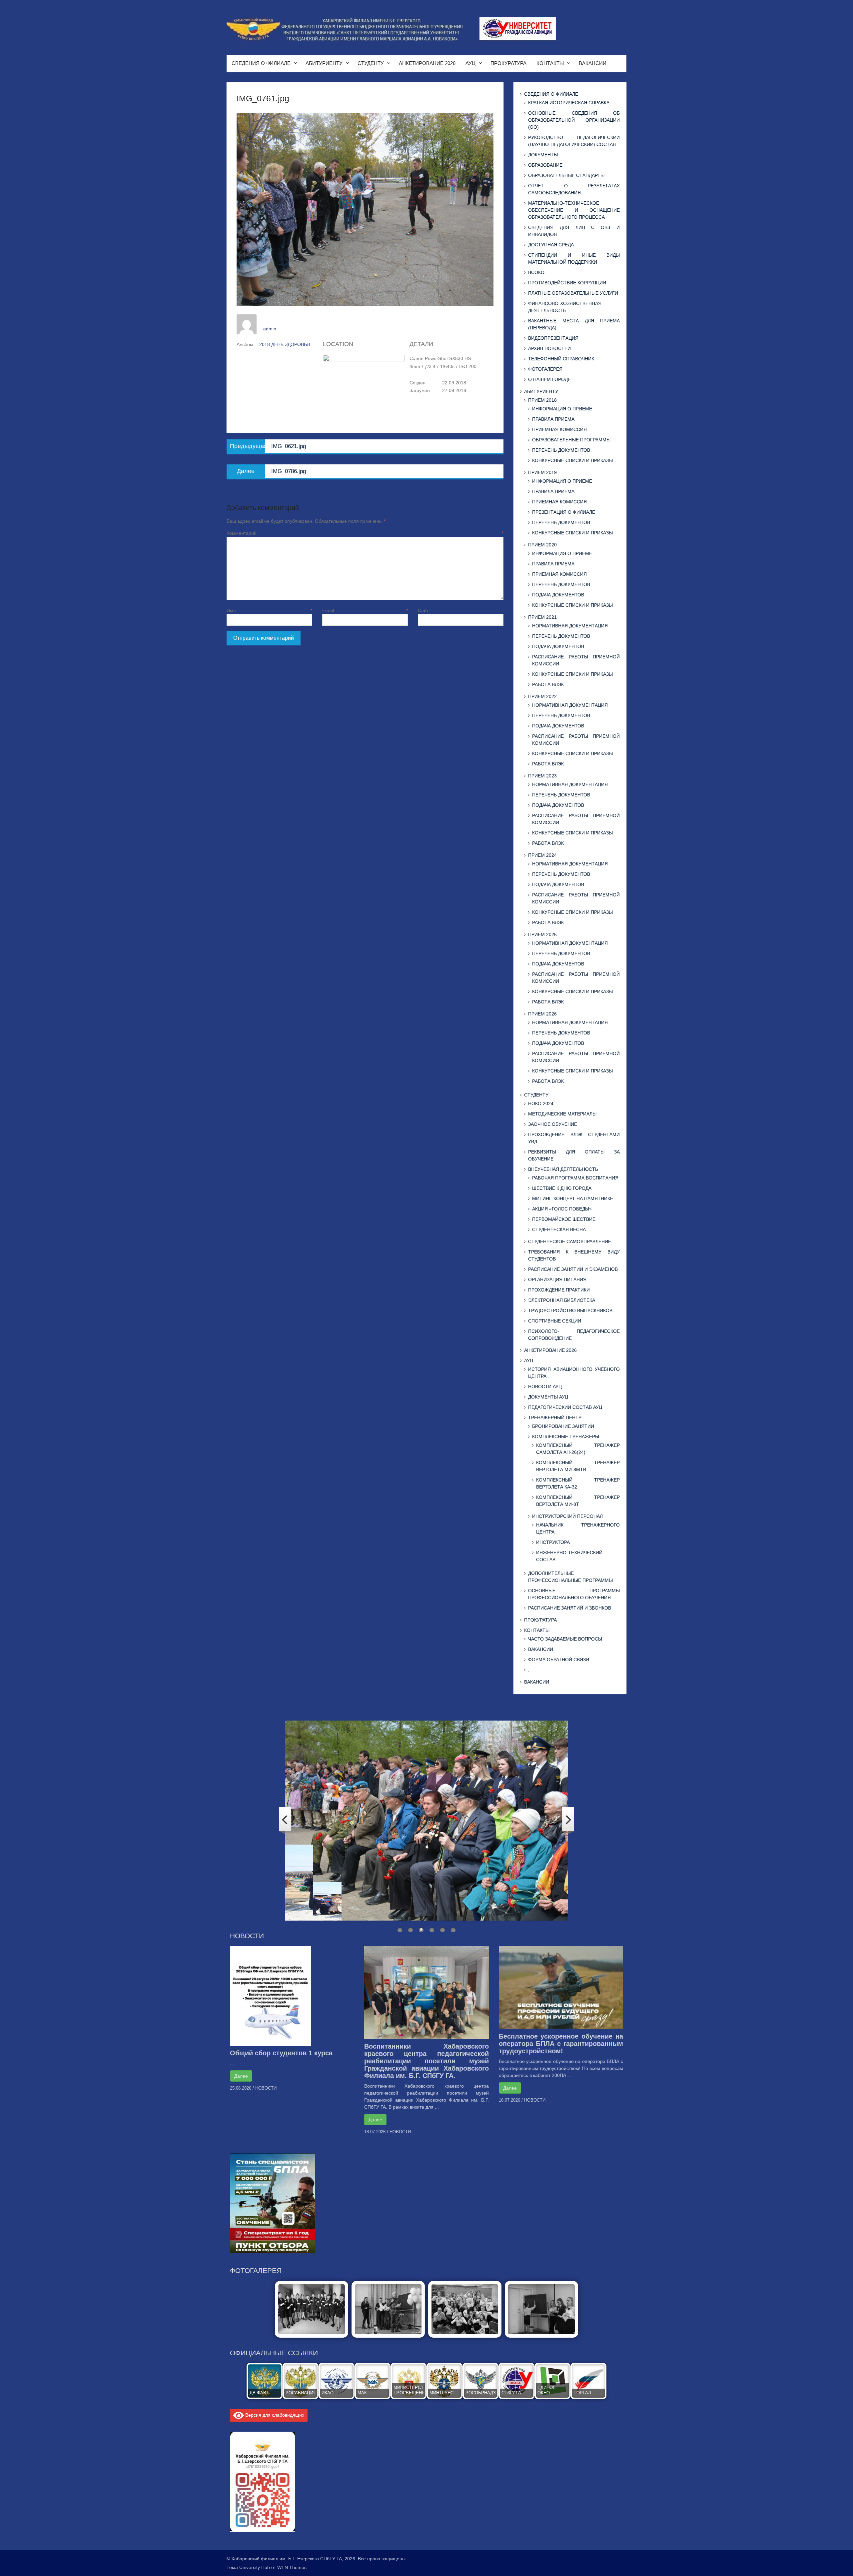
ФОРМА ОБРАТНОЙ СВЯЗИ (559, 1660)
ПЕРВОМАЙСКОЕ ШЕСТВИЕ (564, 1219)
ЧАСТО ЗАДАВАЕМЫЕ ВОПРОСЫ (565, 1639)
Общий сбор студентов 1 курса (281, 2053)
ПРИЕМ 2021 (542, 617)
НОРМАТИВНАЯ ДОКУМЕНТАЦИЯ (570, 626)
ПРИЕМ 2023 (542, 776)
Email (365, 610)
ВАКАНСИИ (593, 63)
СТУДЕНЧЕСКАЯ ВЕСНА (559, 1229)
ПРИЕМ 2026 (542, 1014)
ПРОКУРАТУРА (508, 63)
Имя (269, 610)
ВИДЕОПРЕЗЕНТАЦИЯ (553, 338)
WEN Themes (292, 2567)
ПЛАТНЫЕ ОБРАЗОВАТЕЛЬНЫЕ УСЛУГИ (573, 293)
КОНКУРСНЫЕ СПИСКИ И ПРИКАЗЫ (572, 460)
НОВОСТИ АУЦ (545, 1387)
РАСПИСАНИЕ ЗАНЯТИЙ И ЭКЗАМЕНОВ (573, 1269)
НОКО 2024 (541, 1103)
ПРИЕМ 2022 (542, 696)
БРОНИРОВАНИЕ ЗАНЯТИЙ (563, 1426)
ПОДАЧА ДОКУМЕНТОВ (558, 595)
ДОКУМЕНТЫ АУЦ (548, 1397)
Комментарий (365, 533)
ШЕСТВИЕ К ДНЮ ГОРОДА (562, 1188)
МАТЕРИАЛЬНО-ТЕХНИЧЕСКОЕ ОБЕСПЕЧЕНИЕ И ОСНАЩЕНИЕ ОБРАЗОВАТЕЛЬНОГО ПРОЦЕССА (574, 210)
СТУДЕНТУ (371, 63)
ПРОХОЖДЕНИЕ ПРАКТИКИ (559, 1290)
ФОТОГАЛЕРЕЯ (545, 369)
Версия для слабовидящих (274, 2415)
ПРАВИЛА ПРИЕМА (553, 419)
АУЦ (470, 63)
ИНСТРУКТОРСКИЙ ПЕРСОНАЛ (567, 1516)
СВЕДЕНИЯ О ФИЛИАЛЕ (261, 63)
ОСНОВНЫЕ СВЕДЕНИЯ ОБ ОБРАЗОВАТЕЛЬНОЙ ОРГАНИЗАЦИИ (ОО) (574, 120)
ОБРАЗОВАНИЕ (545, 165)
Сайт (423, 610)
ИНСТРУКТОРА (553, 1542)
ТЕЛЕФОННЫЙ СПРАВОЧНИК (561, 359)
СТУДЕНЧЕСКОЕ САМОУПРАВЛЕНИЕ (570, 1241)
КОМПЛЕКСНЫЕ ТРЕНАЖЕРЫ (566, 1437)
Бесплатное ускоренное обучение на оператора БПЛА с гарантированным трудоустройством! (561, 2044)
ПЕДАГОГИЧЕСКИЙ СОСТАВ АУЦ (565, 1407)
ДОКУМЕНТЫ (543, 155)
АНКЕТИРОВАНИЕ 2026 (427, 63)
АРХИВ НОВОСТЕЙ (549, 348)
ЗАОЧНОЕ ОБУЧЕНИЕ (553, 1124)
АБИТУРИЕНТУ (324, 63)
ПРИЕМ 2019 (542, 472)
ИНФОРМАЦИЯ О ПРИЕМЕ (562, 409)
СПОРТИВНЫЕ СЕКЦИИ (555, 1321)
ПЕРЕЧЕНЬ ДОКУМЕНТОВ (561, 450)
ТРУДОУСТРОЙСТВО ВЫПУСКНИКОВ (570, 1311)
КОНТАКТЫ (550, 63)
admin (270, 329)
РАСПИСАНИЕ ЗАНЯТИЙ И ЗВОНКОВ (570, 1608)
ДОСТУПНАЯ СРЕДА (551, 245)
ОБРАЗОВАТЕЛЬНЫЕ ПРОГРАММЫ (571, 440)
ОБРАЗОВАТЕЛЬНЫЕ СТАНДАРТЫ (566, 175)
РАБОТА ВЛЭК (548, 684)
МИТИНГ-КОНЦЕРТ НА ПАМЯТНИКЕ (573, 1198)
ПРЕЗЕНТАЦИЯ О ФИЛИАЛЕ (564, 512)
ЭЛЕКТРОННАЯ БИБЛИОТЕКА (562, 1300)
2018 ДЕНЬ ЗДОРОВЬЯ (285, 344)
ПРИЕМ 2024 (542, 855)
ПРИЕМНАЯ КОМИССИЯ (559, 429)
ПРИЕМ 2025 (542, 934)
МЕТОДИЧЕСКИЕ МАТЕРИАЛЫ (562, 1114)
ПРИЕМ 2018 (542, 400)
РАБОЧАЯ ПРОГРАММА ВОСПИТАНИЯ (575, 1178)
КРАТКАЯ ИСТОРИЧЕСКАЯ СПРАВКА (569, 103)
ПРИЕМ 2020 (542, 545)
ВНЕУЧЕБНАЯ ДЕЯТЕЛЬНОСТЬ (563, 1169)
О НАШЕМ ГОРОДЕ (549, 379)
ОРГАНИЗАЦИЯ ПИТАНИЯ (557, 1279)
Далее (241, 2076)
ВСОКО (536, 272)
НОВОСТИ (266, 2088)
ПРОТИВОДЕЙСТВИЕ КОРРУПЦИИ (567, 283)
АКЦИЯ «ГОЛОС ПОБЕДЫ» (562, 1209)
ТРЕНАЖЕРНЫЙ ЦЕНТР (555, 1418)
